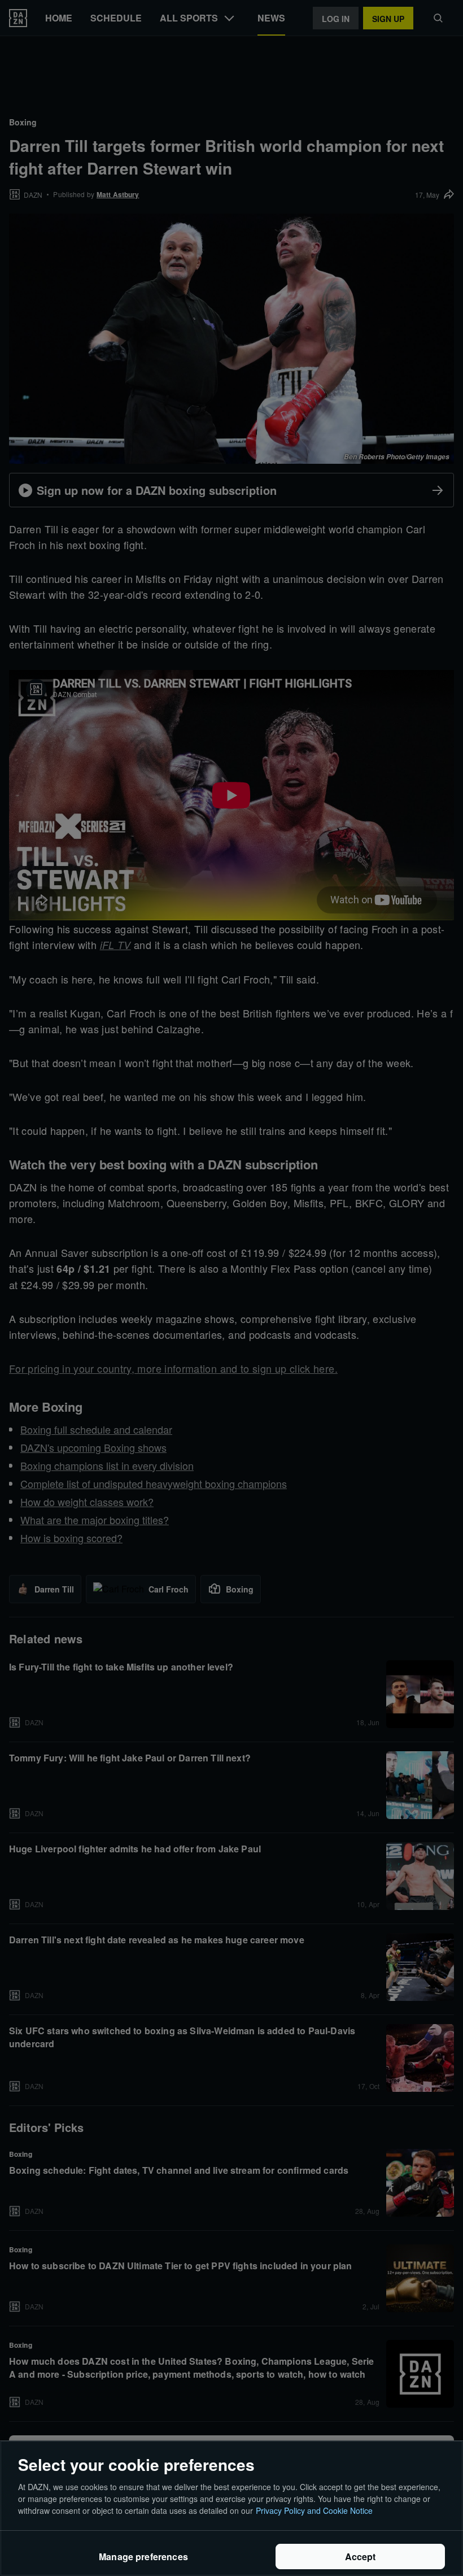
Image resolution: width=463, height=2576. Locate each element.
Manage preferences (143, 2557)
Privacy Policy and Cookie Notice (314, 2510)
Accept (361, 2557)
